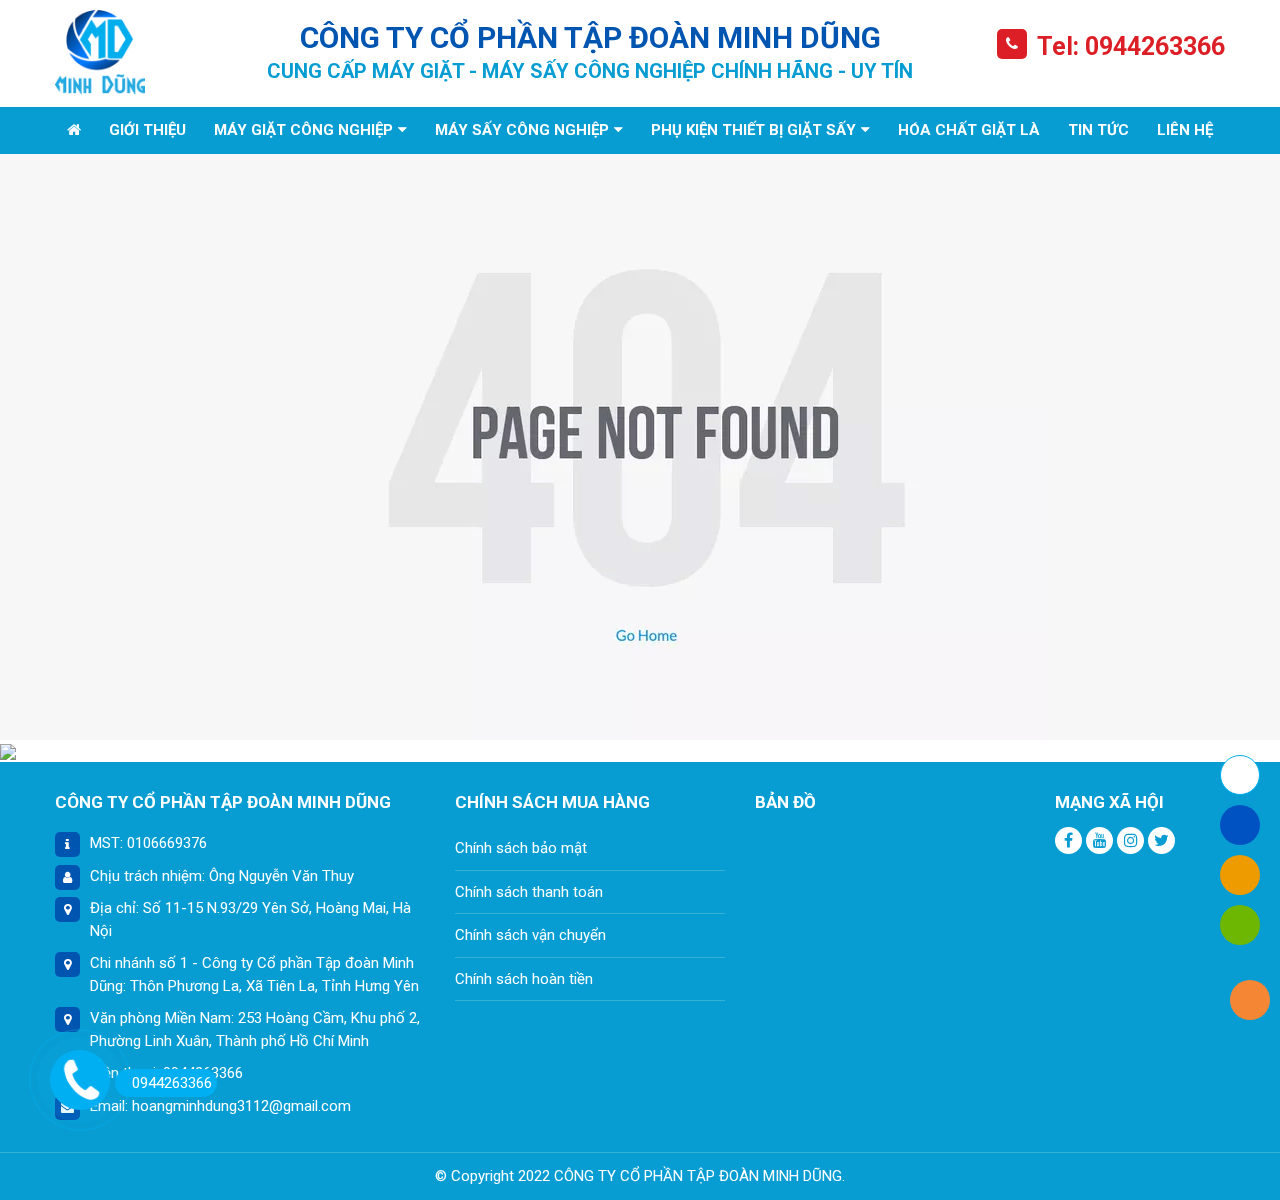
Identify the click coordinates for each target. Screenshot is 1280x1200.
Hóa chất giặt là (969, 130)
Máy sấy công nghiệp (522, 130)
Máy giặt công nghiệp (303, 130)
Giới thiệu (147, 130)
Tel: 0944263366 (1131, 46)
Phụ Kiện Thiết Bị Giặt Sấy (753, 130)
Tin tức (1098, 130)
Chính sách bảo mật (521, 848)
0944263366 (172, 1083)
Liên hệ (1185, 130)
